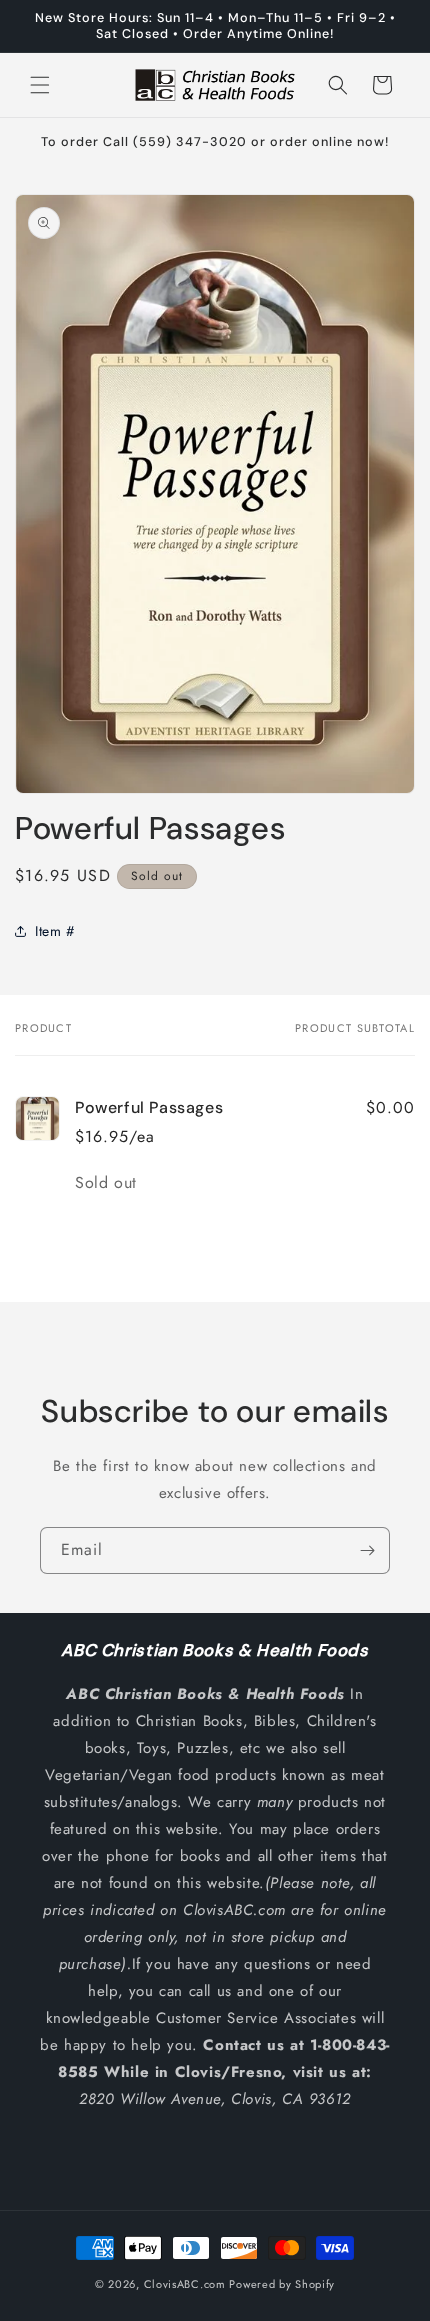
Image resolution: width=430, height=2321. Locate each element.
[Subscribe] (367, 1550)
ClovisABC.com (185, 2284)
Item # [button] (55, 931)
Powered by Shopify (282, 2284)
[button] (40, 85)
